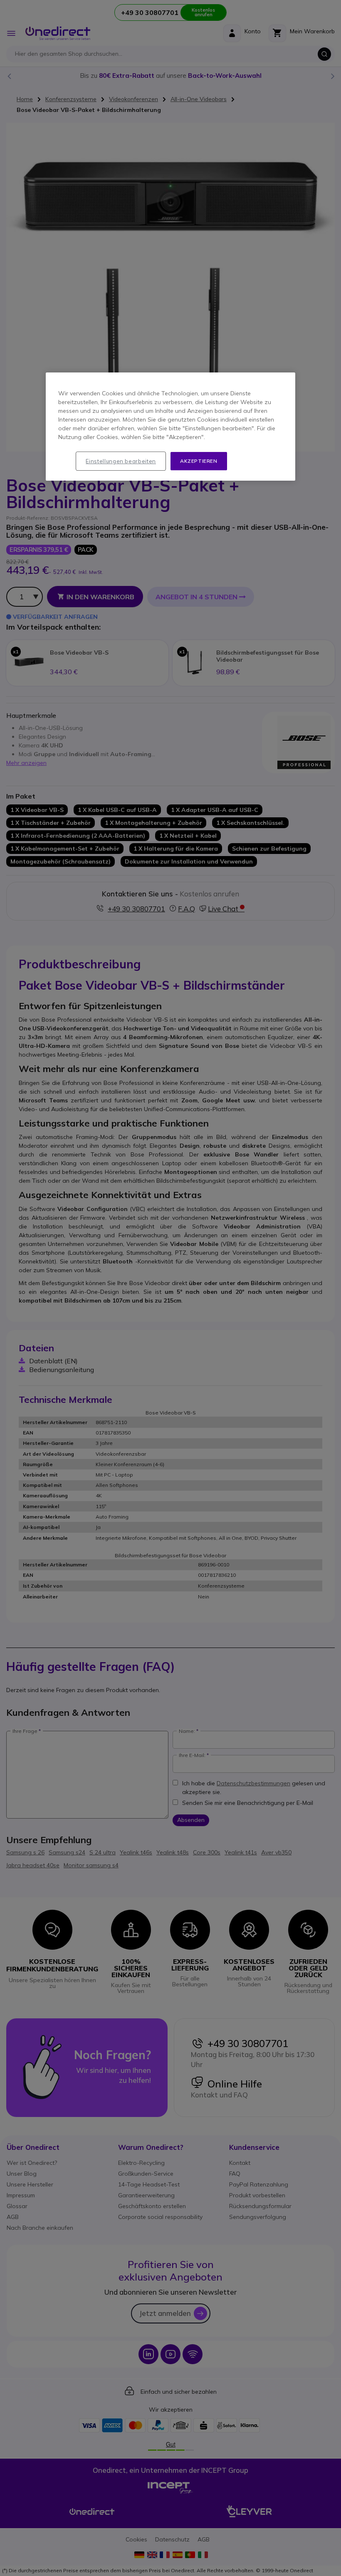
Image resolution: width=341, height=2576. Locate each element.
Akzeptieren (199, 461)
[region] (170, 427)
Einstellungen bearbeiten (121, 461)
